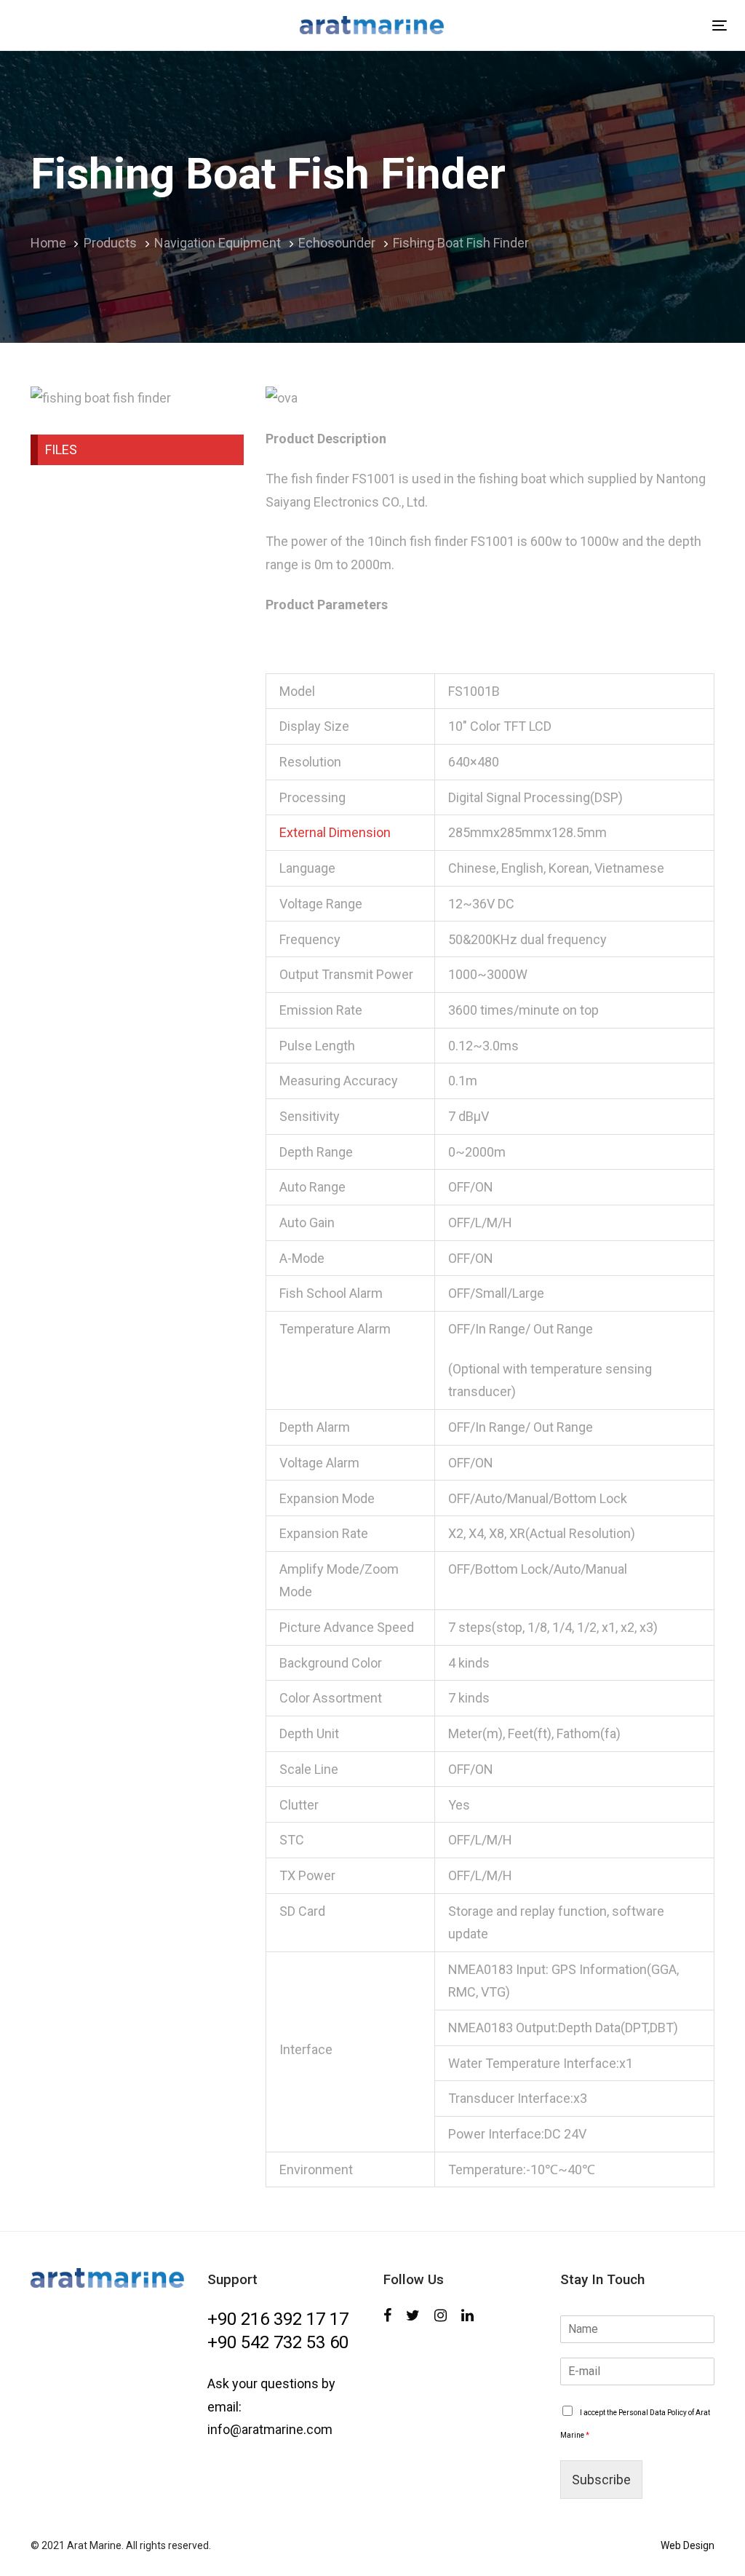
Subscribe (601, 2480)
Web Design (688, 2545)
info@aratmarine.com (270, 2429)
